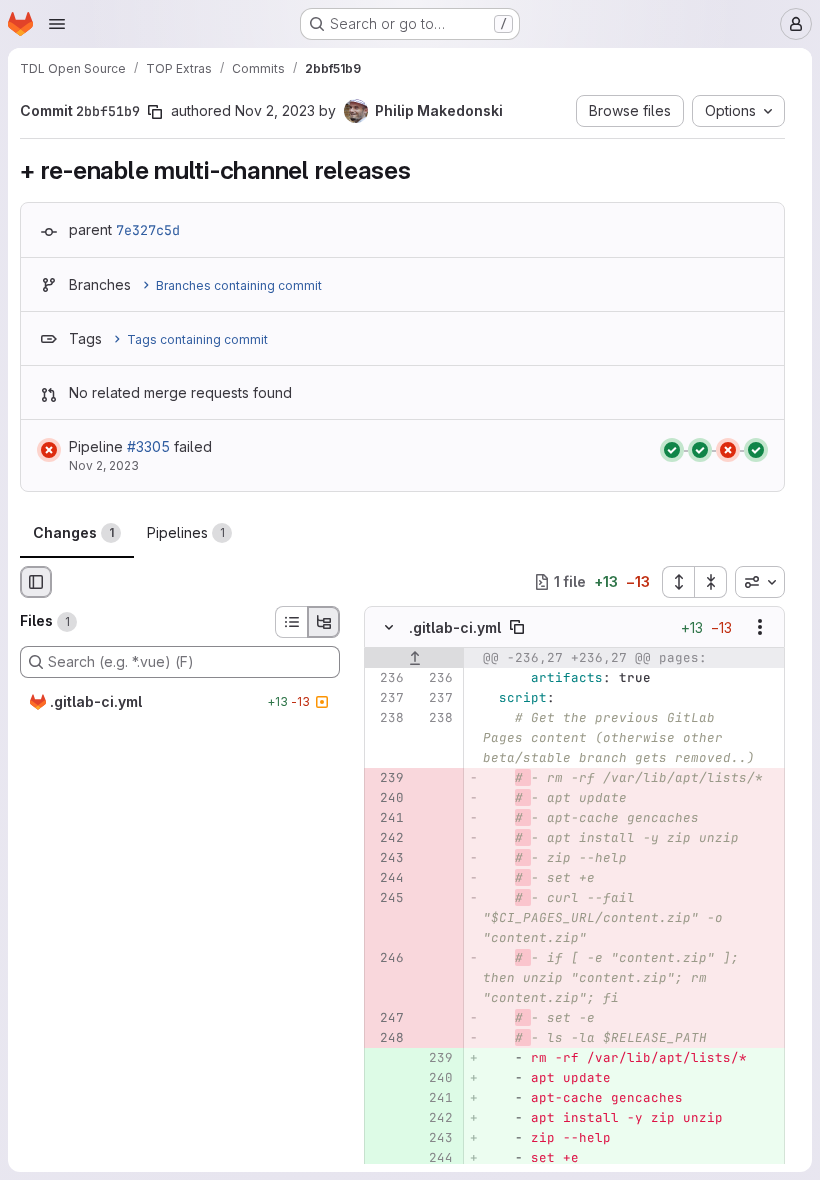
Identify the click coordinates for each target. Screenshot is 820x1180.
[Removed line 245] (387, 898)
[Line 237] (387, 698)
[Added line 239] (436, 1058)
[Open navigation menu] (57, 24)
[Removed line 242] (387, 838)
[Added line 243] (436, 1138)
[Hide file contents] (389, 627)
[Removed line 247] (387, 1018)
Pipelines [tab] (186, 532)
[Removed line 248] (387, 1038)
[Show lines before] (414, 658)
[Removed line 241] (387, 818)
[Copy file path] (517, 627)
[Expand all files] (678, 582)
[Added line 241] (436, 1098)
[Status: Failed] (49, 450)
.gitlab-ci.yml (455, 627)
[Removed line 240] (387, 798)
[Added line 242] (436, 1118)
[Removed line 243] (387, 858)
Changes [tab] (73, 532)
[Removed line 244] (387, 878)
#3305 (148, 446)
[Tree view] (324, 622)
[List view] (291, 622)
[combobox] (760, 582)
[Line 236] (387, 678)
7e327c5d (148, 230)
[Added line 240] (436, 1078)
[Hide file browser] (36, 582)
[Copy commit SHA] (155, 112)
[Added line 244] (436, 1158)
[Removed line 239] (387, 778)
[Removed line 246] (387, 958)
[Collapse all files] (711, 582)
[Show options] (760, 627)
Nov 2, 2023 (275, 110)
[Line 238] (387, 718)
